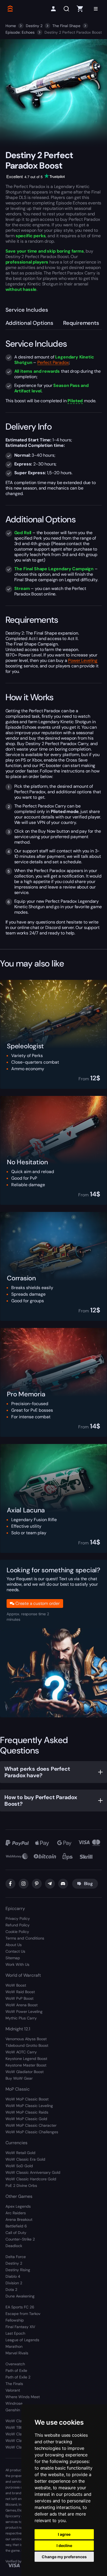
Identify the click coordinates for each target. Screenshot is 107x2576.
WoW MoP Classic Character (31, 2125)
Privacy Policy (18, 1918)
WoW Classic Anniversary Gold (33, 2172)
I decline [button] (64, 2545)
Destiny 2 (34, 26)
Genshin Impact (19, 2410)
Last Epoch (15, 2333)
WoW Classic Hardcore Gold (31, 2179)
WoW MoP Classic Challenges (32, 2132)
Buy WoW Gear (19, 2078)
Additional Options (29, 323)
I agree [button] (64, 2534)
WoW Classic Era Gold (25, 2159)
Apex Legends (18, 2206)
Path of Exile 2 (18, 2377)
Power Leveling (83, 660)
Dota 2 (11, 2290)
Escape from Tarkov (23, 2314)
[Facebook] (10, 1884)
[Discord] (63, 1884)
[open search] (67, 9)
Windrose (14, 2403)
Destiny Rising (18, 2270)
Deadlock (14, 2246)
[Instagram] (24, 1884)
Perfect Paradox (53, 362)
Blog (88, 1884)
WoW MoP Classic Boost (27, 2099)
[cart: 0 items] (80, 9)
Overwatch (15, 2364)
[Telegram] (50, 1884)
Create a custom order (38, 1603)
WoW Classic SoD (21, 2447)
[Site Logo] (10, 9)
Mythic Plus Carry (21, 2018)
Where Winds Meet (23, 2397)
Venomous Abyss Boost (26, 2039)
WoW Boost (16, 1985)
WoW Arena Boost (22, 2005)
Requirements (81, 323)
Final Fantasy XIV (20, 2327)
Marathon (14, 2346)
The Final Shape (66, 26)
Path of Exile (16, 2371)
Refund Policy (18, 1925)
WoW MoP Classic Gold (26, 2119)
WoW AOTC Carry (21, 2052)
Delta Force (16, 2257)
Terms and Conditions (25, 1938)
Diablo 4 (13, 2276)
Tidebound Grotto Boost (27, 2045)
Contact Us (15, 1951)
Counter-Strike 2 (20, 2239)
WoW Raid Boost (20, 1992)
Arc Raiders (16, 2213)
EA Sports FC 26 (20, 2307)
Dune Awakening (20, 2296)
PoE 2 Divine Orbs (21, 2186)
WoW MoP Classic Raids (27, 2112)
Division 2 (14, 2283)
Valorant (13, 2390)
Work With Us (17, 1964)
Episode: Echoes (20, 32)
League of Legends (22, 2340)
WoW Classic (17, 2421)
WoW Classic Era (21, 2434)
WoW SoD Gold (19, 2166)
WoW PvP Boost (19, 1998)
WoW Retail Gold (20, 2153)
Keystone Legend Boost (26, 2059)
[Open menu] (96, 9)
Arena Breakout (19, 2219)
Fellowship (15, 2320)
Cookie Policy (17, 1932)
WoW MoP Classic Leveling (29, 2106)
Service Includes (27, 310)
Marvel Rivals (17, 2353)
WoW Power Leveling (24, 2011)
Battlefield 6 (16, 2226)
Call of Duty (16, 2233)
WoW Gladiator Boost (25, 2072)
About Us (14, 1945)
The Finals (14, 2384)
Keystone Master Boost (26, 2065)
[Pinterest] (37, 1884)
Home (11, 26)
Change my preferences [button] (64, 2557)
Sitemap (13, 1958)
